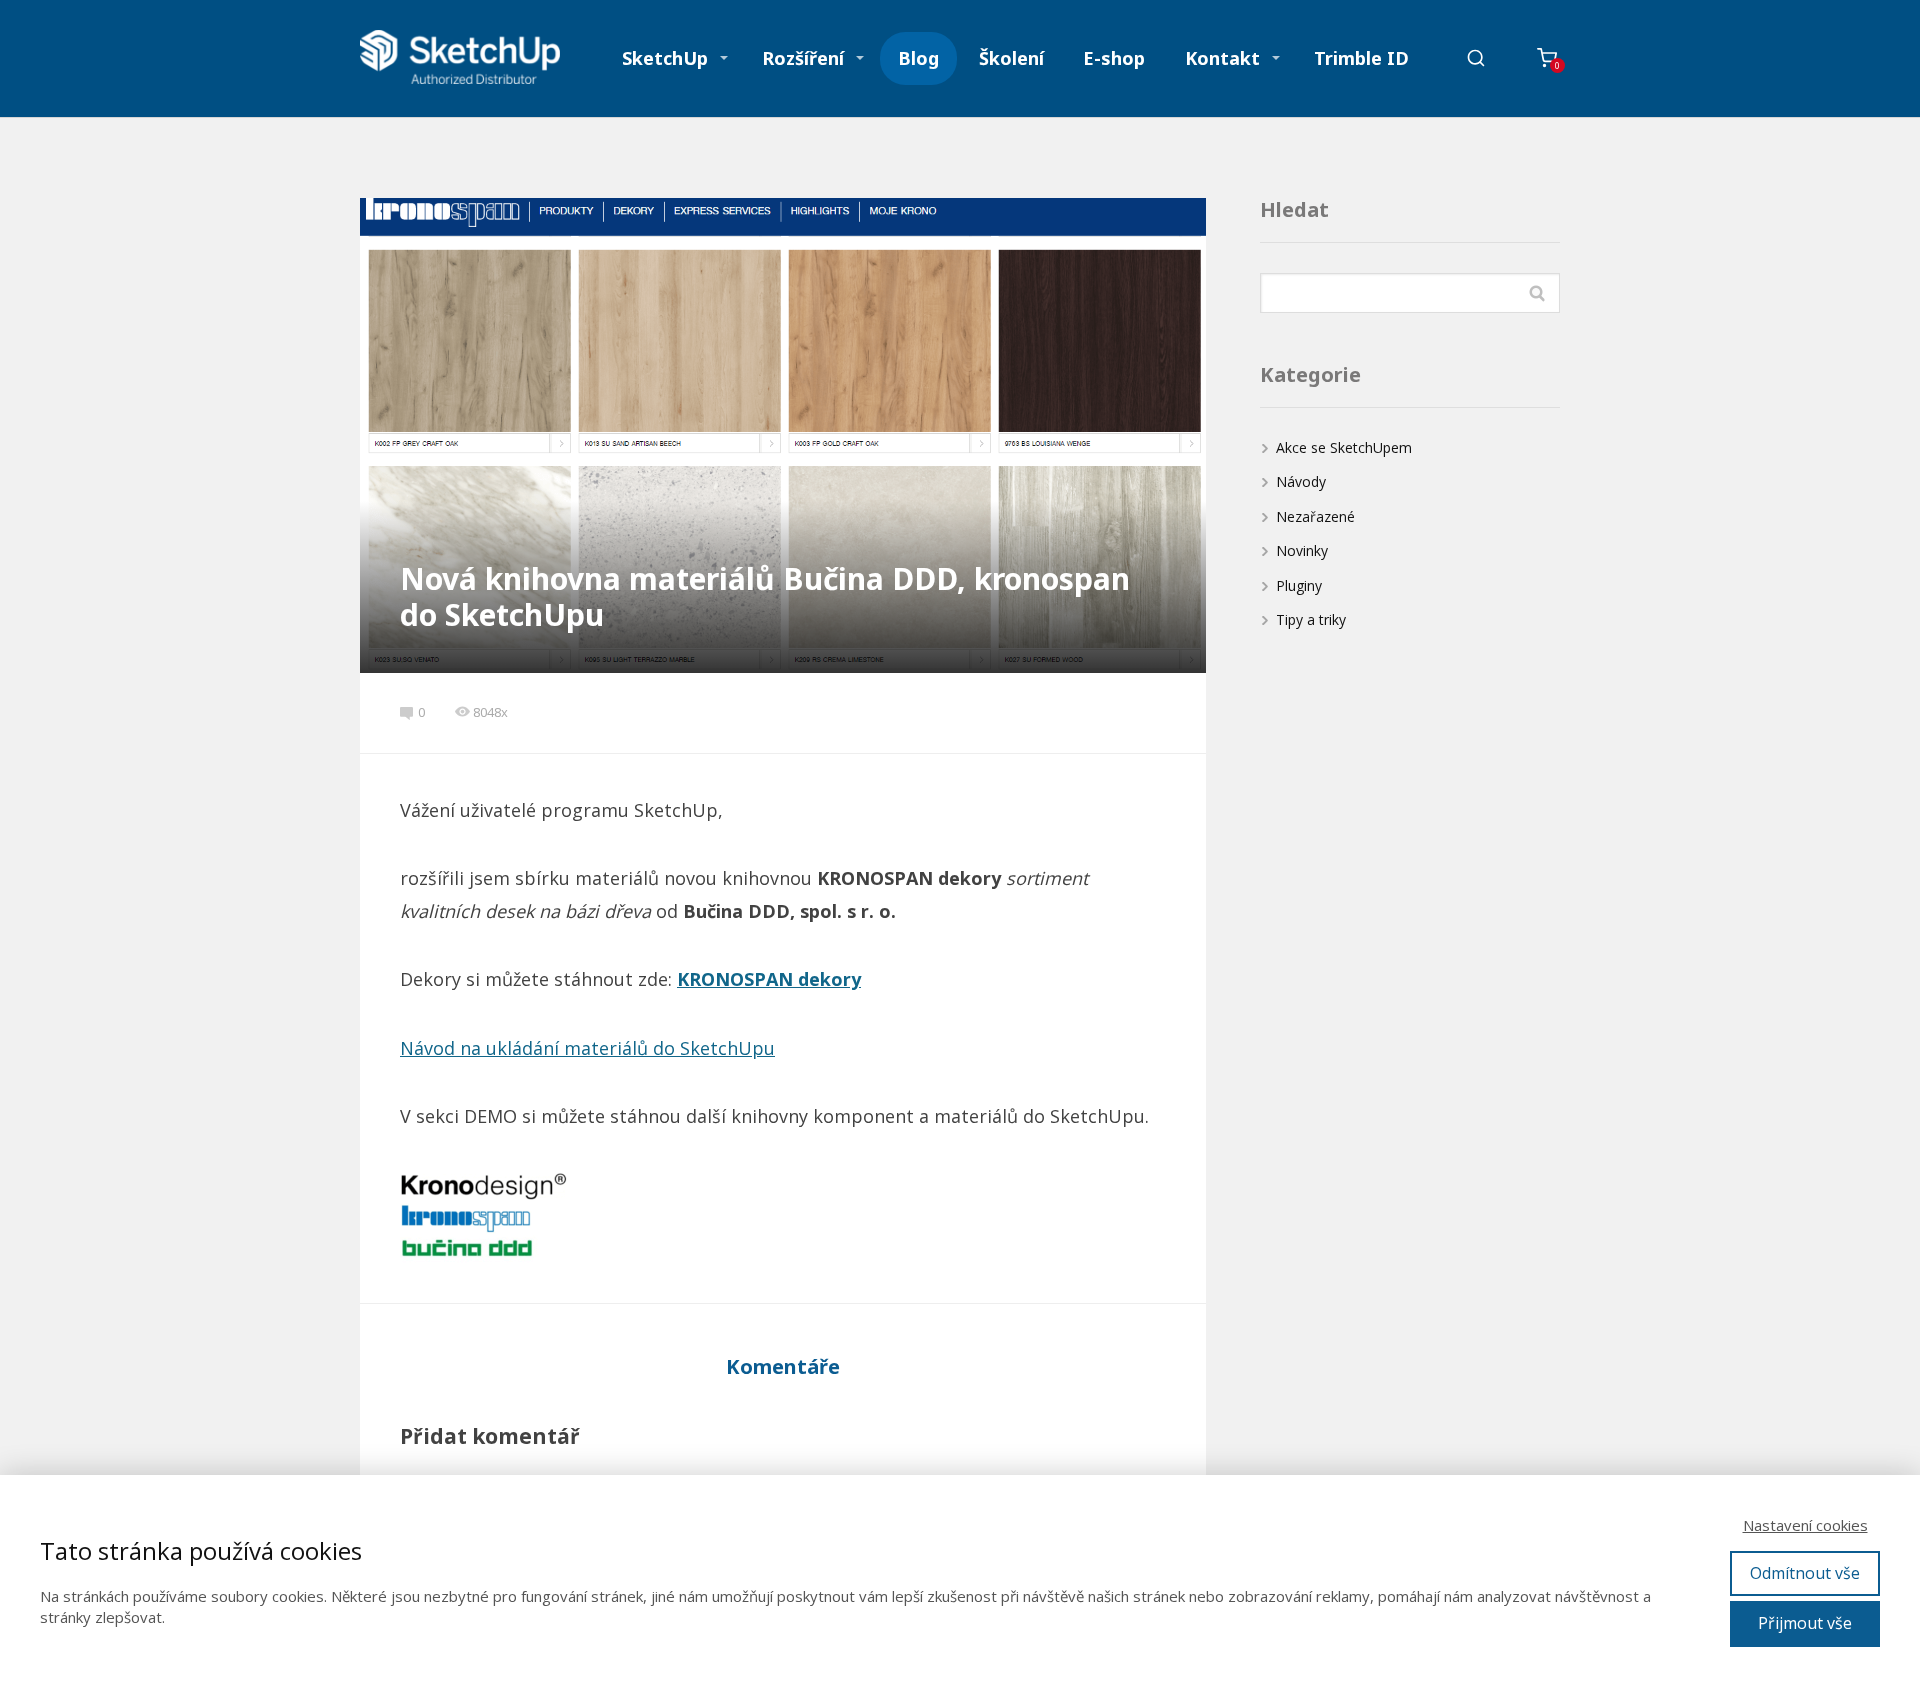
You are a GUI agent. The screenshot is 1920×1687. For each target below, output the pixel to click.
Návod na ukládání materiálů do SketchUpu (587, 1048)
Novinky (1302, 550)
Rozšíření (803, 58)
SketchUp (665, 58)
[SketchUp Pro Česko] (460, 58)
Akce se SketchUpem (1344, 447)
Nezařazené (1315, 516)
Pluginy (1299, 585)
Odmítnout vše (1805, 1573)
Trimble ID (1361, 58)
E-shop (1114, 58)
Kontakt (1222, 58)
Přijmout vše (1805, 1623)
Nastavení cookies (1805, 1525)
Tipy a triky (1311, 619)
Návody (1301, 481)
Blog (918, 58)
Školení (1011, 58)
